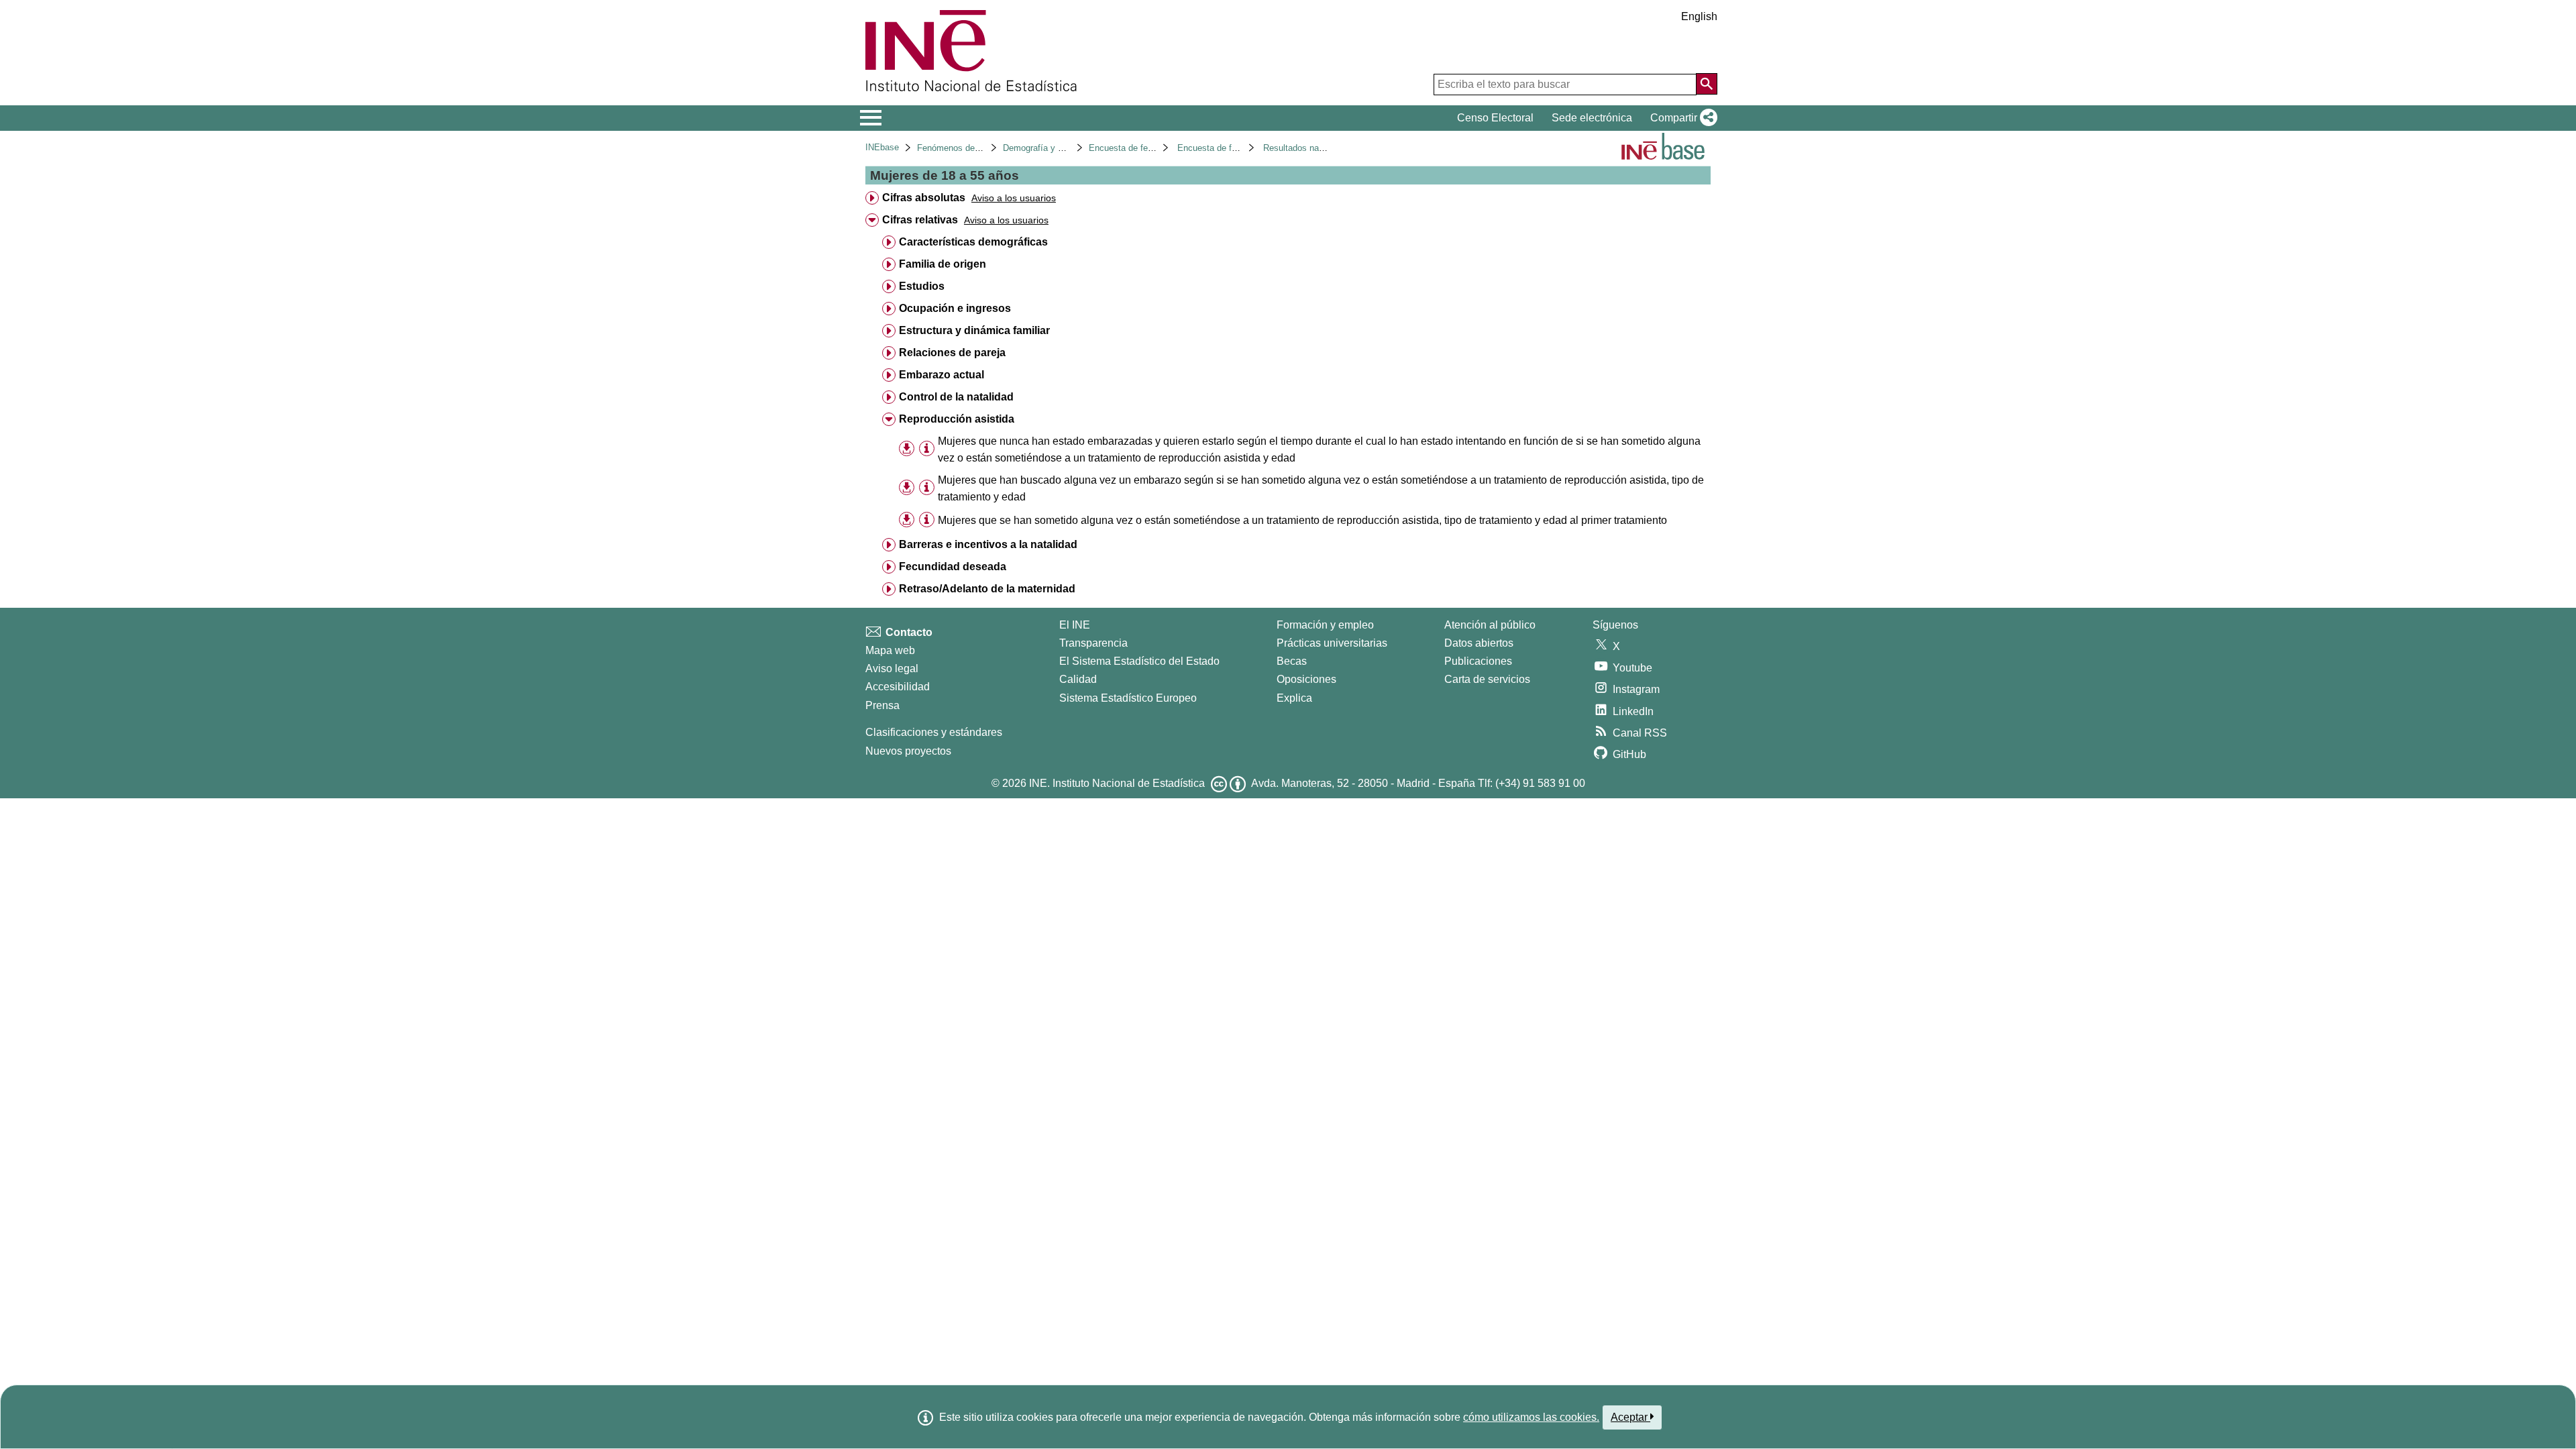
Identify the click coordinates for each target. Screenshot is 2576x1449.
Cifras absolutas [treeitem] (924, 198)
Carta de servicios (1487, 679)
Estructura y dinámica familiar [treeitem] (974, 330)
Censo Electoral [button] (1495, 118)
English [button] (1699, 16)
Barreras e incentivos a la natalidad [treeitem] (988, 544)
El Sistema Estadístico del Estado (1139, 661)
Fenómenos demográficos (967, 148)
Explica (1294, 698)
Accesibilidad (898, 687)
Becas (1292, 661)
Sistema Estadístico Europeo (1128, 698)
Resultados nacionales (1307, 148)
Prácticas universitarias (1332, 643)
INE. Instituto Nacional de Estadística (1117, 783)
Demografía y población (1049, 148)
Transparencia (1093, 643)
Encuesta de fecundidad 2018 (1235, 148)
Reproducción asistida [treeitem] (957, 419)
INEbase (882, 147)
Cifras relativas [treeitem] (920, 220)
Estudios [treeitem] (922, 286)
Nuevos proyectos (908, 751)
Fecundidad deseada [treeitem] (953, 567)
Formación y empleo (1325, 625)
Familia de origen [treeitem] (943, 264)
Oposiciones (1306, 679)
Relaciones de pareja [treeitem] (952, 353)
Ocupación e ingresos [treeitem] (955, 308)
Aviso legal (892, 668)
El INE (1075, 625)
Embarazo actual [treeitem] (942, 375)
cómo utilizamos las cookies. (1531, 1417)
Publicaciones (1478, 661)
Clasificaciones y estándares (934, 732)
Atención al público (1490, 625)
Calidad (1078, 679)
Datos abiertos (1479, 643)
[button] (1681, 118)
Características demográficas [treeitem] (973, 242)
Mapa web (890, 650)
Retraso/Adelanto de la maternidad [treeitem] (987, 589)
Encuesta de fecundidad (1136, 148)
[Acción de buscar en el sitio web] (1707, 84)
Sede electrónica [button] (1592, 118)
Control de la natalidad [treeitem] (956, 397)
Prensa (882, 705)
